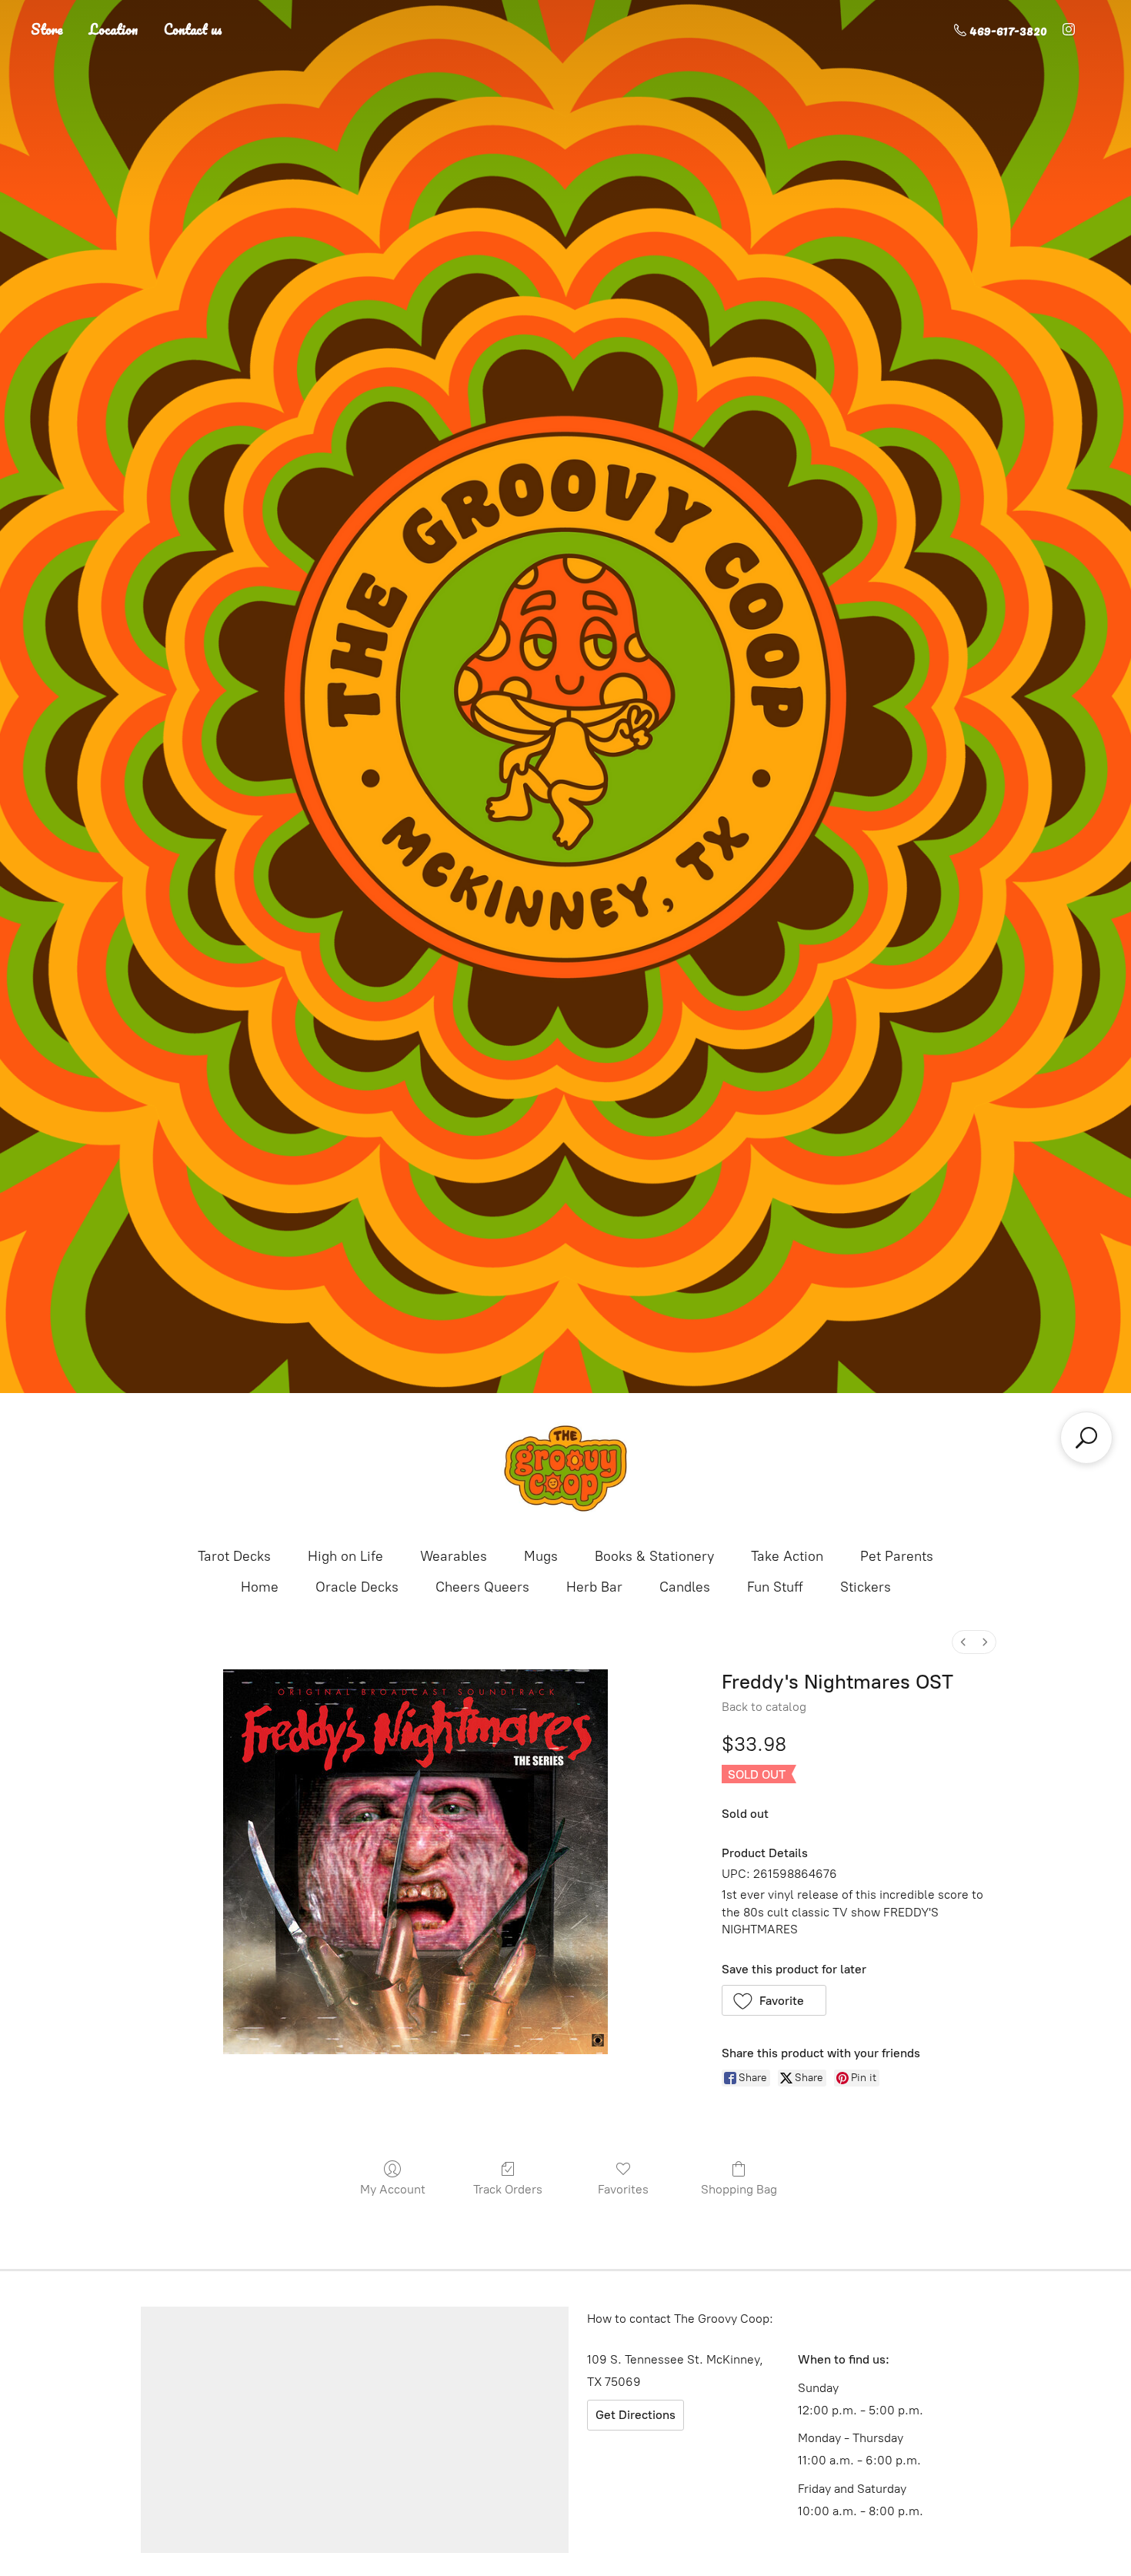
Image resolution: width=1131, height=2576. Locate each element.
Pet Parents (897, 1556)
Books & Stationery (654, 1556)
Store (47, 29)
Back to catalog (764, 1707)
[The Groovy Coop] (565, 1468)
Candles (685, 1587)
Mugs (541, 1556)
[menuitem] (963, 1642)
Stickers (866, 1587)
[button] (774, 2000)
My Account (393, 2189)
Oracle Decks (357, 1587)
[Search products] (1086, 1438)
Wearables (454, 1556)
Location (113, 29)
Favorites (623, 2189)
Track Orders (508, 2189)
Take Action (787, 1556)
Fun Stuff (775, 1587)
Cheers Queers (482, 1587)
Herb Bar (594, 1587)
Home (260, 1587)
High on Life (345, 1556)
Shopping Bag (739, 2189)
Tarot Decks (234, 1556)
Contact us (193, 29)
